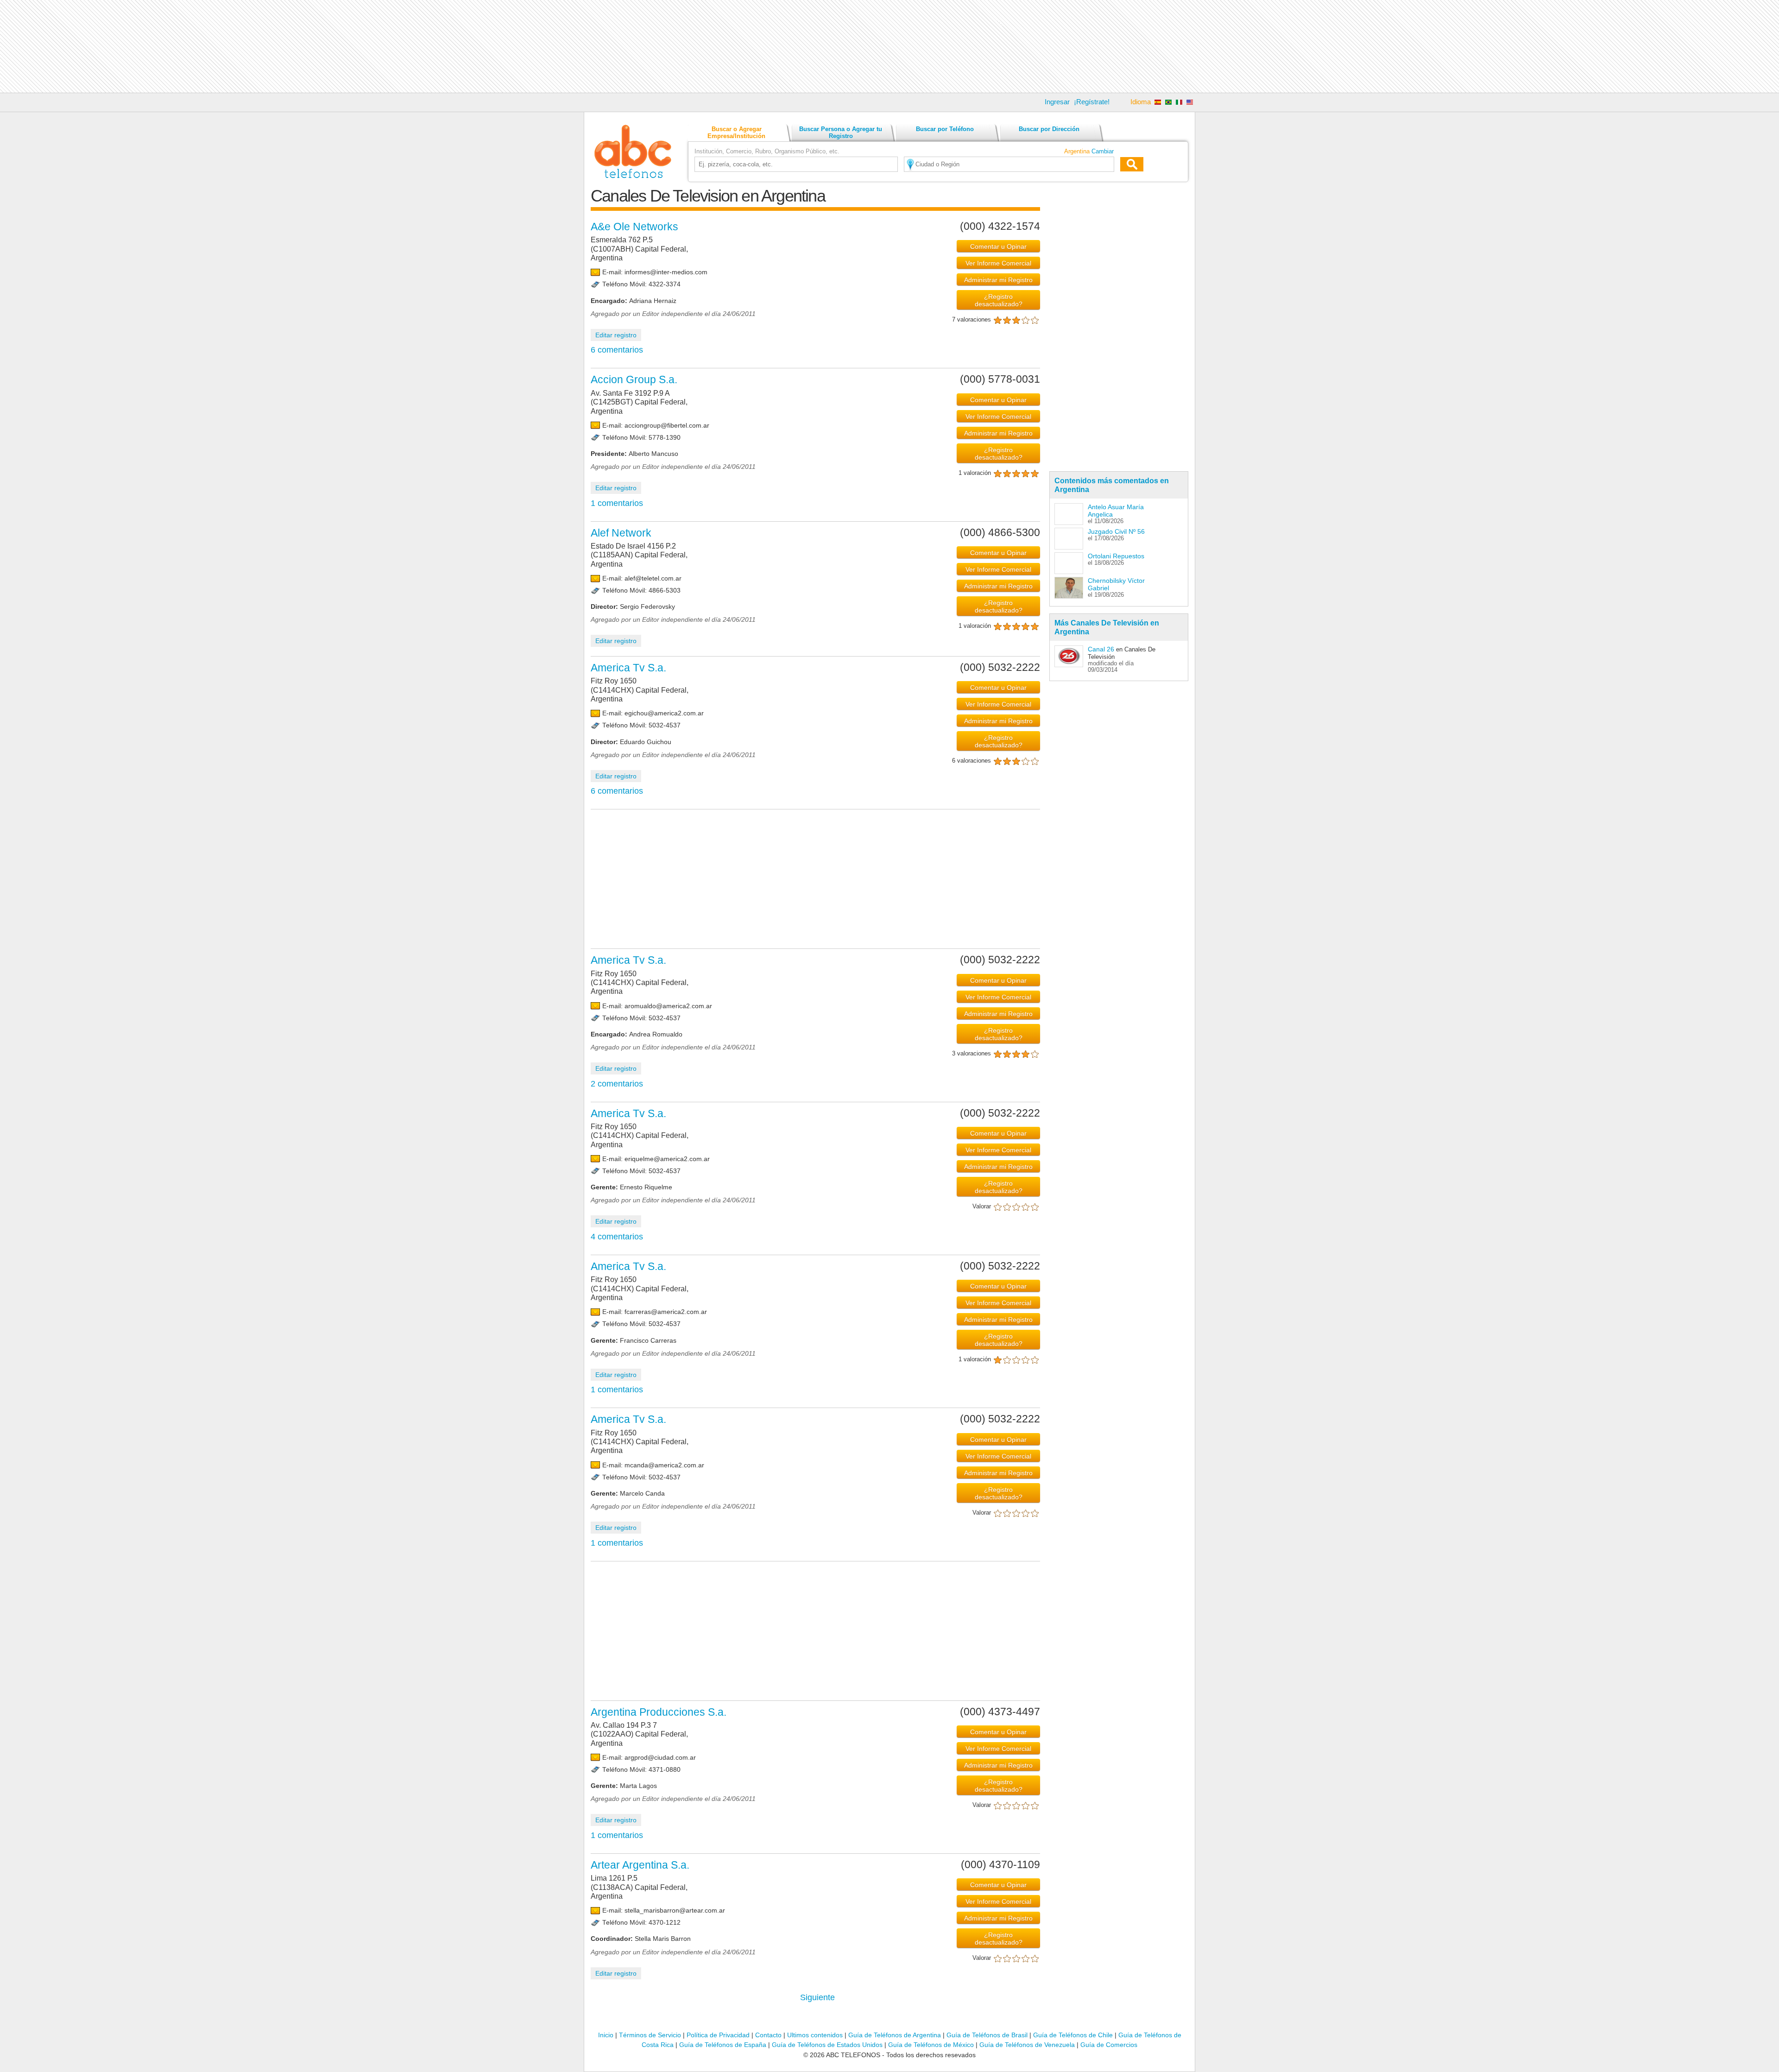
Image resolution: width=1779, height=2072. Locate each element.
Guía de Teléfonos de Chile (1073, 2035)
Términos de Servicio (650, 2035)
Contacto (768, 2035)
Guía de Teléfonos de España (723, 2045)
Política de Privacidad (718, 2035)
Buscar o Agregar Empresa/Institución (736, 133)
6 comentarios (617, 350)
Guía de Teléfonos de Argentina (895, 2035)
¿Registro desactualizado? (999, 300)
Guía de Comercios (1109, 2045)
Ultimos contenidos (815, 2035)
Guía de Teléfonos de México (931, 2045)
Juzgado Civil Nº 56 (1116, 531)
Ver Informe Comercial (998, 263)
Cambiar (1103, 151)
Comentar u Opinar (998, 246)
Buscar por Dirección (1049, 129)
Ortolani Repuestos (1116, 556)
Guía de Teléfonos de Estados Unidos (827, 2045)
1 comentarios (617, 503)
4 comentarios (617, 1237)
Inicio (606, 2035)
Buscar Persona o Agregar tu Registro (841, 133)
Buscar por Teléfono (945, 129)
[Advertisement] (889, 46)
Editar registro (616, 335)
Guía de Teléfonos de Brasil (987, 2035)
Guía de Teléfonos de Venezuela (1027, 2045)
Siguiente (817, 1997)
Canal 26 (1101, 649)
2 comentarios (617, 1084)
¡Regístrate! (1092, 102)
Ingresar (1057, 102)
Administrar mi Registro (998, 280)
